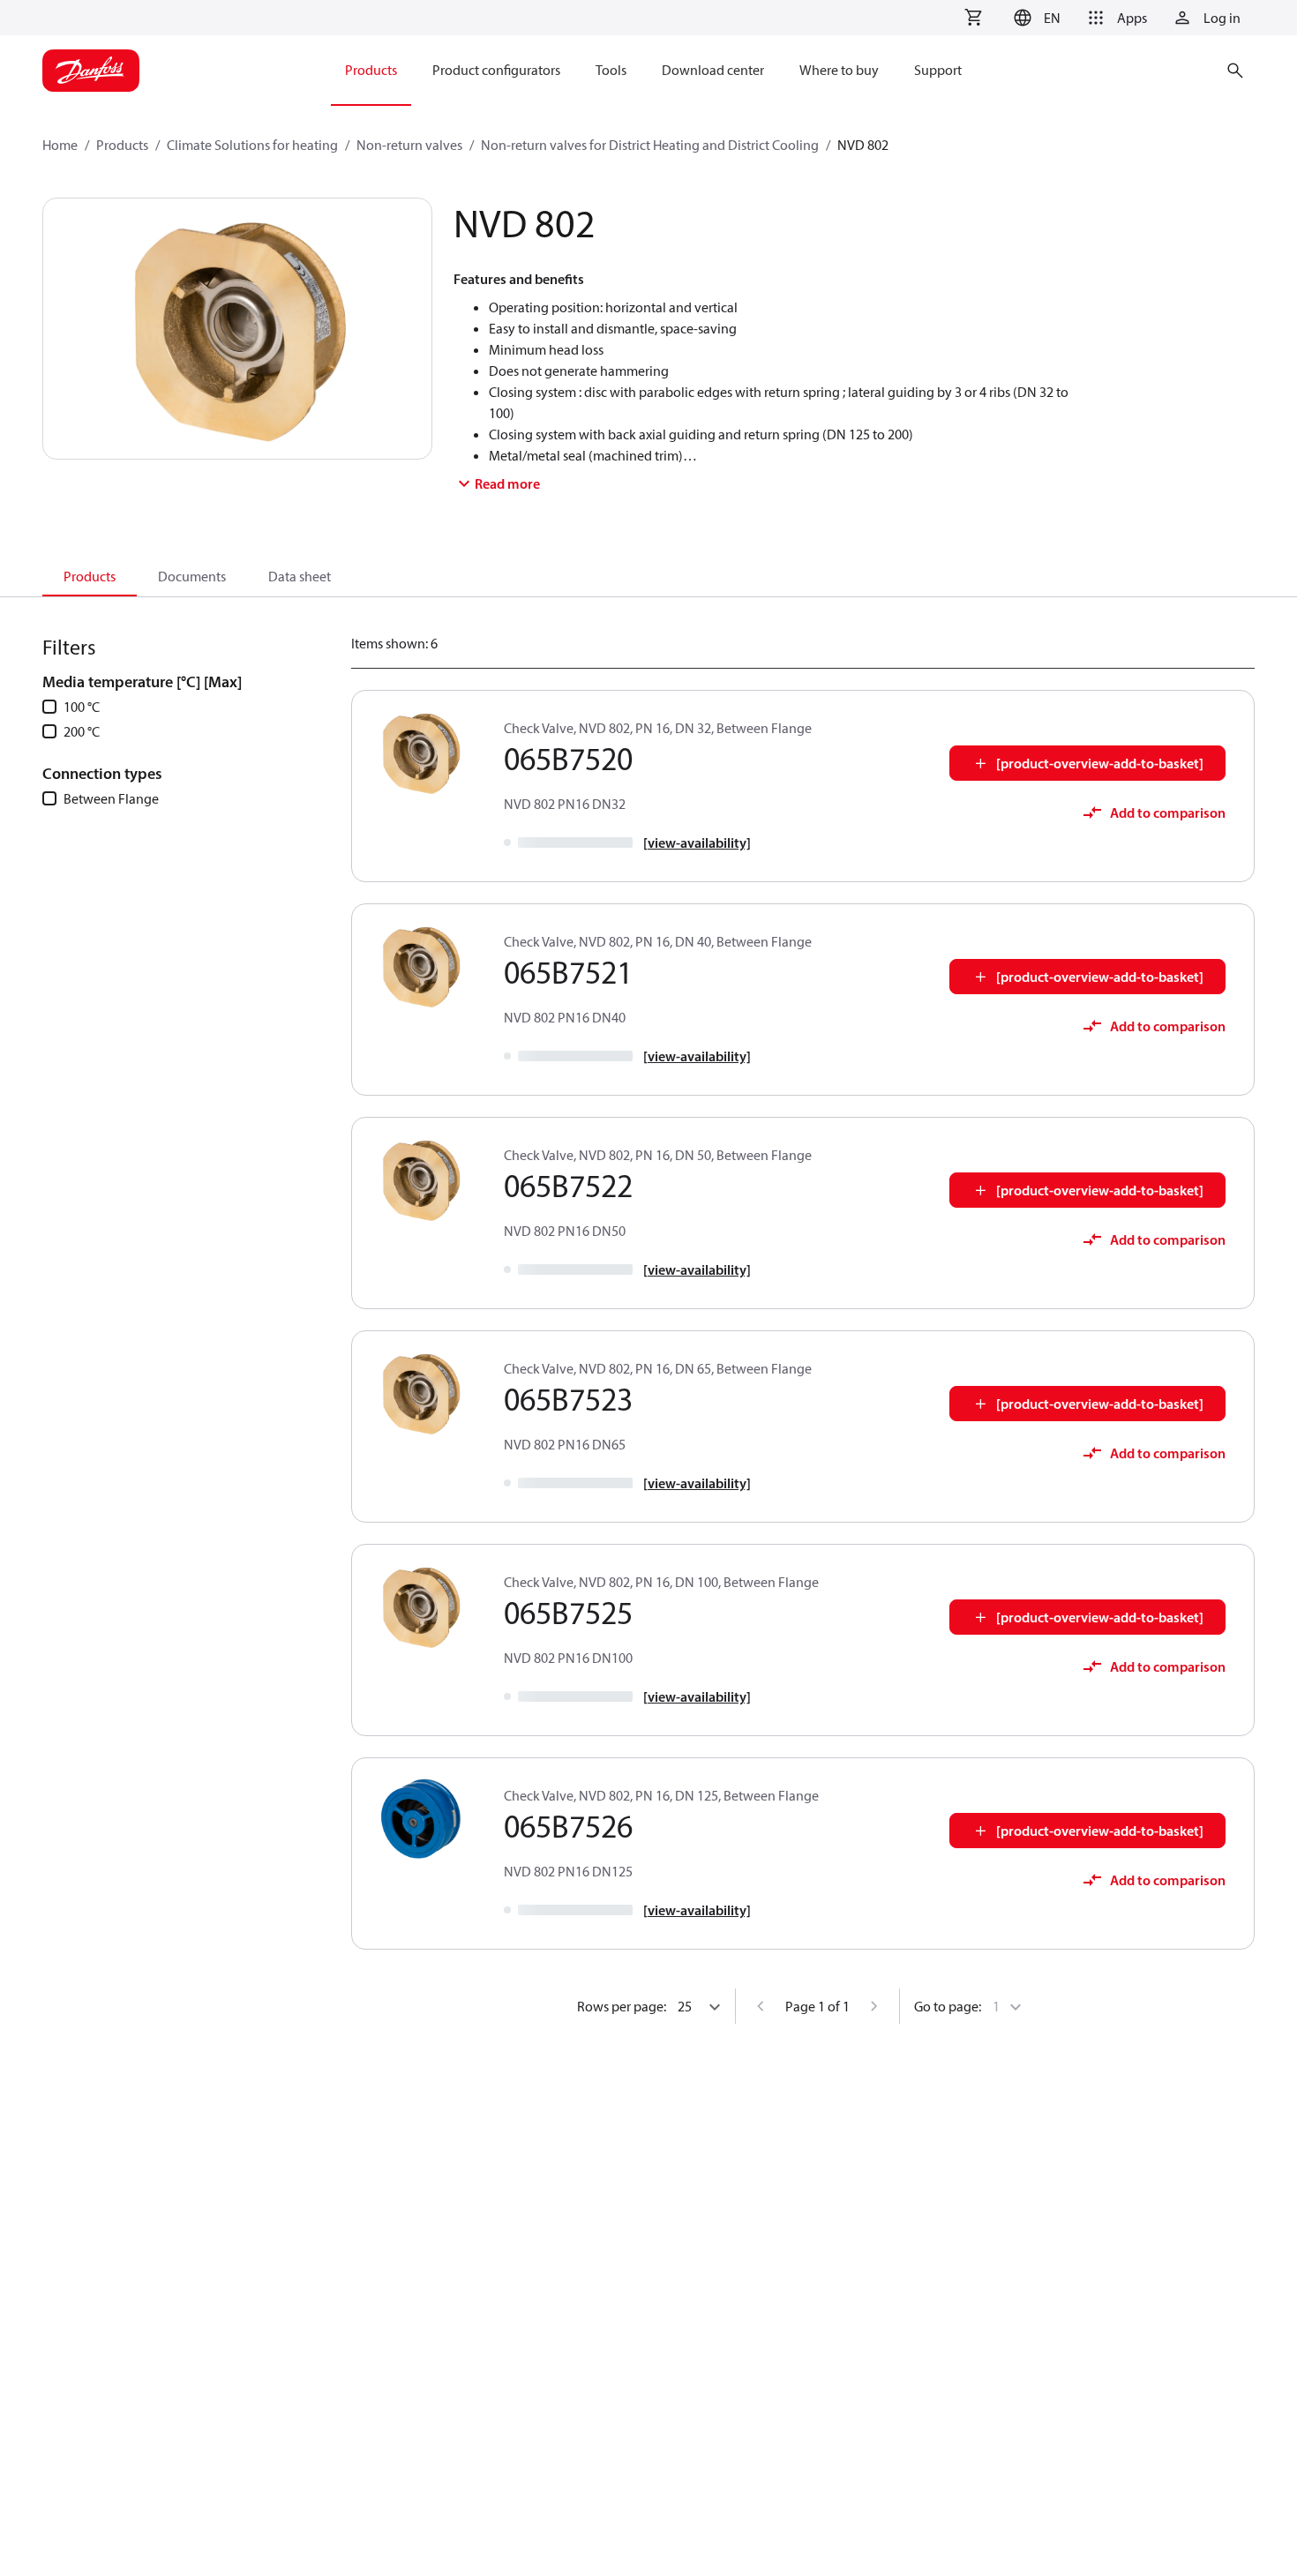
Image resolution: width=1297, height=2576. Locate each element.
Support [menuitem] (938, 70)
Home (60, 145)
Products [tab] (90, 576)
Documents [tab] (192, 576)
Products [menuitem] (371, 70)
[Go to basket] (973, 18)
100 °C (82, 707)
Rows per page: (622, 2006)
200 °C (82, 731)
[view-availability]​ (697, 842)
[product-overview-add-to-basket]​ (1100, 763)
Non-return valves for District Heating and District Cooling (650, 145)
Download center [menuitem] (713, 70)
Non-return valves (409, 145)
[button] (1035, 18)
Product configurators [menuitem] (496, 70)
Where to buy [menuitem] (839, 70)
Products (122, 145)
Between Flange (111, 798)
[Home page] (91, 71)
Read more (507, 483)
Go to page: (948, 2006)
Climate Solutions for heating (252, 145)
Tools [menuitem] (611, 70)
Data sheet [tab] (300, 576)
